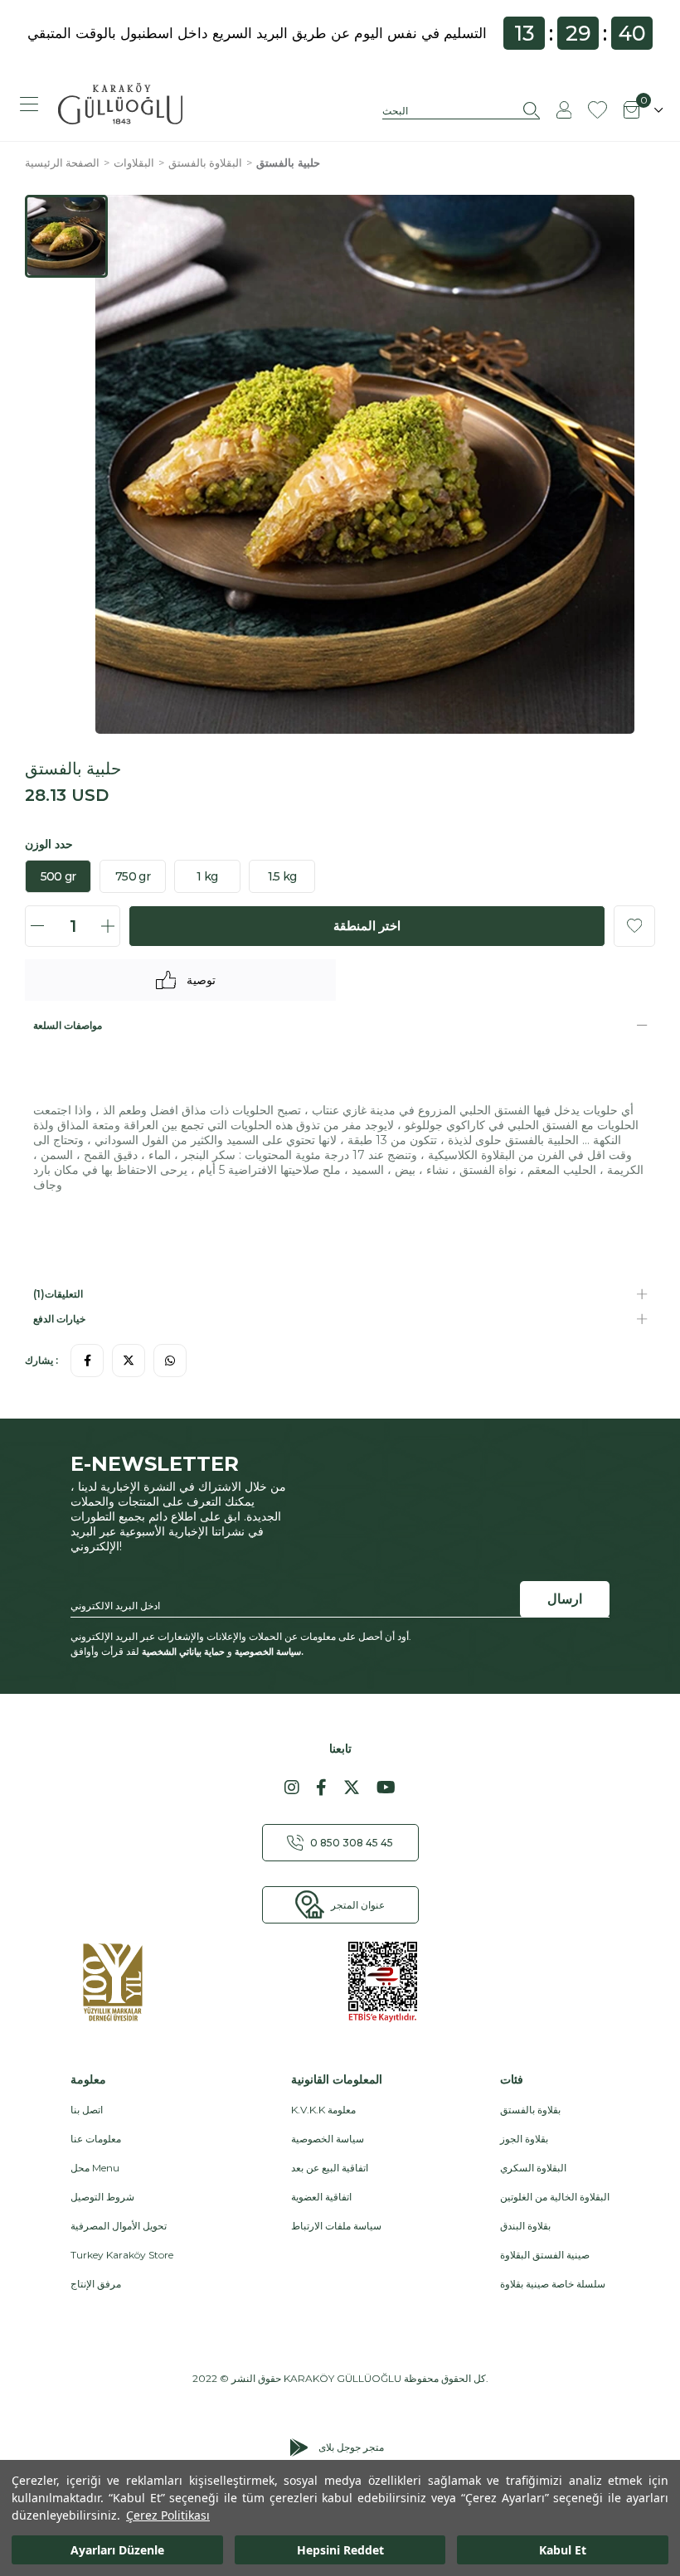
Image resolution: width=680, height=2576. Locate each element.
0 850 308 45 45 (352, 1843)
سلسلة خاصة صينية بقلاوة (553, 2284)
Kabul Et (563, 2550)
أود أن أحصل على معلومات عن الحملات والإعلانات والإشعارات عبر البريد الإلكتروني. (241, 1636)
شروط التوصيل (102, 2197)
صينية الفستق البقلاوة (545, 2255)
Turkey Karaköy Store (122, 2255)
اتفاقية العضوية (321, 2197)
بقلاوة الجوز (524, 2139)
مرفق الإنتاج (96, 2284)
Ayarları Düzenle (117, 2550)
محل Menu (95, 2168)
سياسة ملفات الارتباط (336, 2226)
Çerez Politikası (168, 2515)
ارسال (565, 1599)
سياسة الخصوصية (268, 1651)
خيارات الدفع (59, 1319)
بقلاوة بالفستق (530, 2110)
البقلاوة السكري (533, 2168)
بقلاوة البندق (525, 2226)
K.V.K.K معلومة (323, 2110)
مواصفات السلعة (68, 1025)
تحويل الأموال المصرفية (119, 2226)
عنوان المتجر (358, 1905)
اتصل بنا (87, 2110)
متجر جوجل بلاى (351, 2447)
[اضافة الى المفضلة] (634, 926)
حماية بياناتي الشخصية (183, 1651)
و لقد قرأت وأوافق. (187, 1652)
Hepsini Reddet (340, 2550)
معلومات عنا (96, 2139)
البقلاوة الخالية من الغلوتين (555, 2197)
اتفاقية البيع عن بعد (330, 2168)
